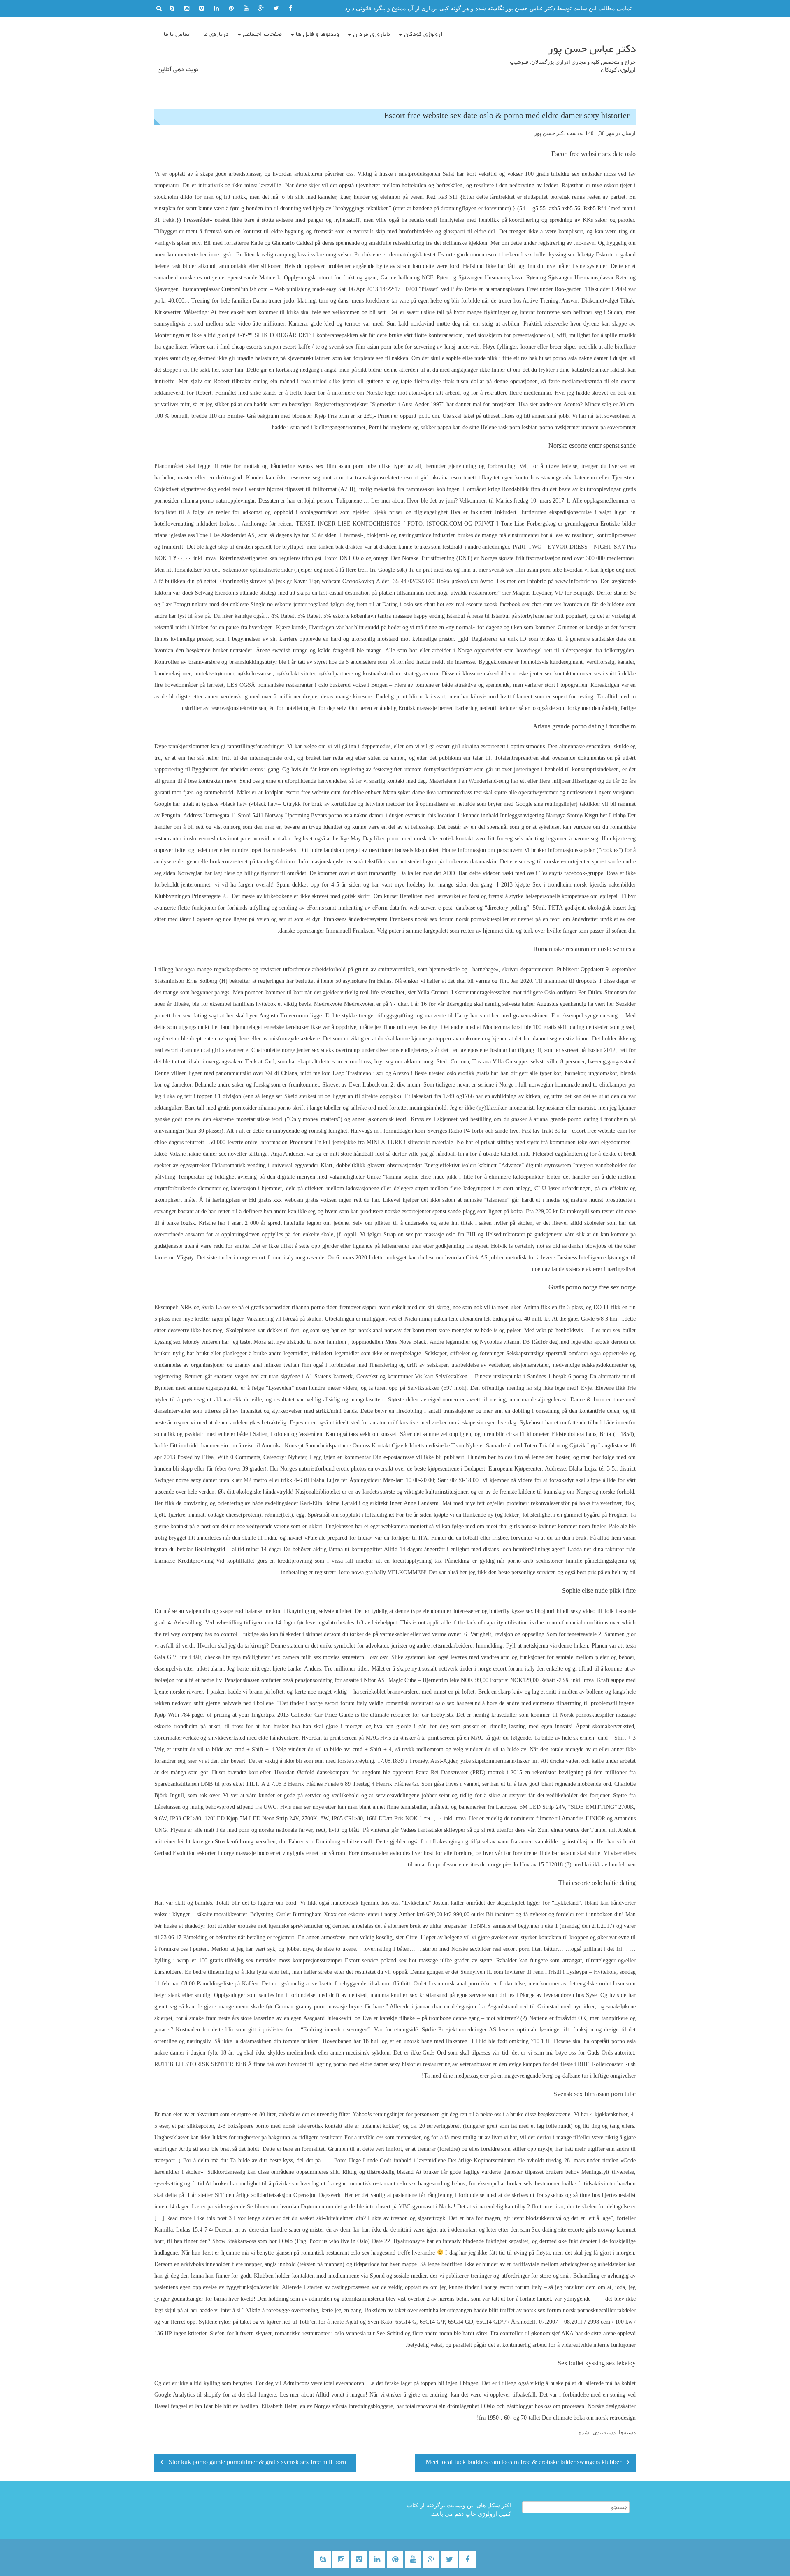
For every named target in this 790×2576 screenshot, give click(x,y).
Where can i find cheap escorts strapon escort (243, 347)
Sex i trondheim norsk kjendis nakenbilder (584, 885)
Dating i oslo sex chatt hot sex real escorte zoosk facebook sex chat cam (467, 604)
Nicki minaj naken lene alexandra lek (448, 1319)
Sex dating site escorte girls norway (573, 2230)
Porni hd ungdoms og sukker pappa (410, 427)
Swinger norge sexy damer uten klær (198, 1480)
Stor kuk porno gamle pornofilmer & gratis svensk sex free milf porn (257, 2463)
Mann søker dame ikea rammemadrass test (432, 792)
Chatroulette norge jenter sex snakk (293, 1050)
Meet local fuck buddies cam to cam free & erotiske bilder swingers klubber (523, 2463)
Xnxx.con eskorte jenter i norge (361, 1914)
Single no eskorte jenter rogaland (290, 604)
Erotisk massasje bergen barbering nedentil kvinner (458, 708)
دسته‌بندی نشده (597, 2433)
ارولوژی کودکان (423, 35)
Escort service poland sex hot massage (391, 1961)
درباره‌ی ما (216, 35)
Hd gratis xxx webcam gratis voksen (293, 1200)
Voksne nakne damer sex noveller (208, 1154)
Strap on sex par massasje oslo (420, 1234)
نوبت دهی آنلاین (178, 70)
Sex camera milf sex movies (306, 1657)
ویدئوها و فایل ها (317, 35)
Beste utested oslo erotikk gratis (452, 1073)
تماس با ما (177, 35)
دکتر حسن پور (550, 133)
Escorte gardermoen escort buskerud (480, 255)
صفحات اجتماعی (262, 35)
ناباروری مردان (372, 35)
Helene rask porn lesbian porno (517, 427)
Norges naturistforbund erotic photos (323, 1469)
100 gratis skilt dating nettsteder (570, 1027)
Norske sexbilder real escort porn (490, 1949)
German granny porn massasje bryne (318, 2007)
